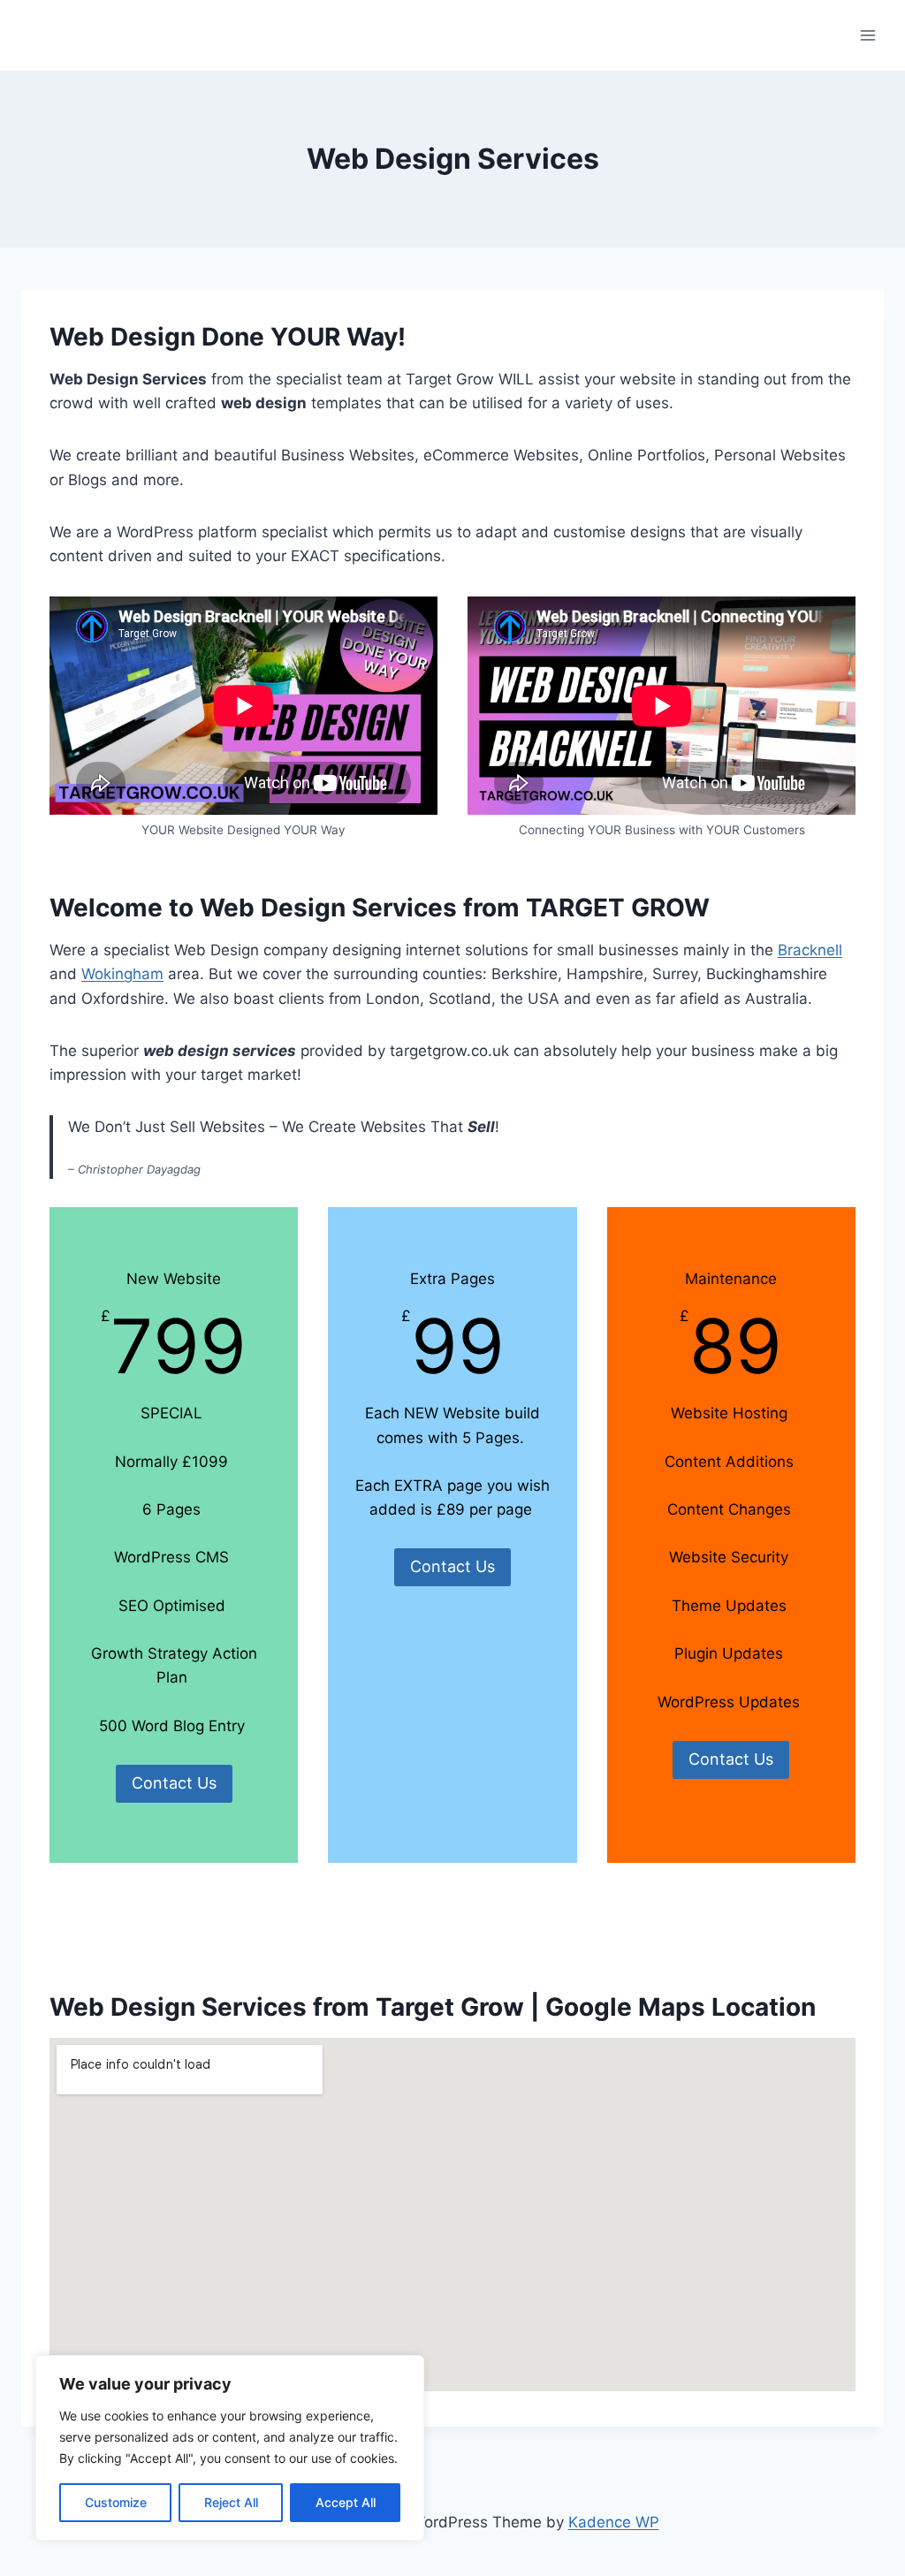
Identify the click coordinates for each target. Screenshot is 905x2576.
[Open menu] (867, 35)
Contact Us (174, 1783)
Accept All (346, 2502)
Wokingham (122, 974)
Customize (116, 2502)
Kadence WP (614, 2522)
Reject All (231, 2502)
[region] (230, 2448)
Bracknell (810, 950)
